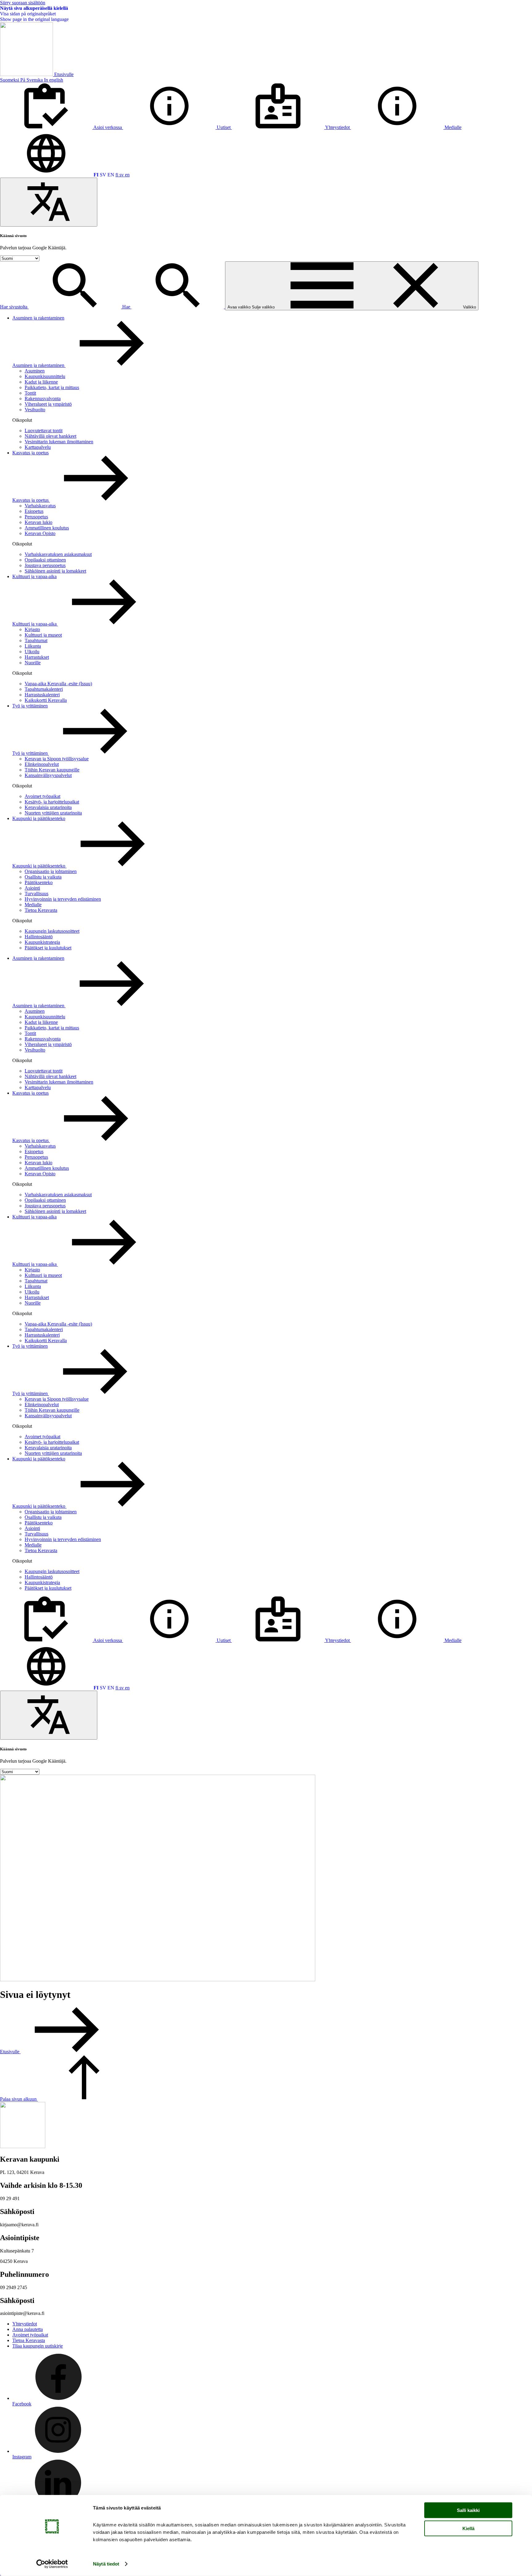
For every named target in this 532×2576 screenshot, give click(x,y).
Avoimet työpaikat (42, 796)
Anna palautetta (28, 2329)
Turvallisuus (36, 894)
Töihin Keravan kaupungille (52, 770)
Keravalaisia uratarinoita (48, 807)
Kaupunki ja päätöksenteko (39, 818)
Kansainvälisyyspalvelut (48, 775)
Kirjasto (32, 629)
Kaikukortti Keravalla (46, 700)
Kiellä (468, 2528)
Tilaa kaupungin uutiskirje (38, 2346)
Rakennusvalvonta (43, 398)
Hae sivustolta (14, 307)
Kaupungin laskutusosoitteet (52, 931)
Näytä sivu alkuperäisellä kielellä (34, 8)
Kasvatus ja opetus (30, 453)
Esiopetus (34, 511)
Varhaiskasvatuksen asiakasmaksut (58, 554)
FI (96, 175)
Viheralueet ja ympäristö (48, 404)
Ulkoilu (32, 652)
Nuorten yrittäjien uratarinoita (53, 813)
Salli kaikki (468, 2510)
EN (111, 175)
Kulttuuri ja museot (43, 635)
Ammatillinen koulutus (47, 528)
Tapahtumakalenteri (44, 689)
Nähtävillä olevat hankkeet (50, 436)
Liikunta (33, 646)
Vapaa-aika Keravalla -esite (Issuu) (58, 684)
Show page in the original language (34, 19)
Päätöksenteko (39, 882)
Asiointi (32, 888)
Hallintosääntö (39, 937)
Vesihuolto (35, 410)
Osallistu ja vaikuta (43, 877)
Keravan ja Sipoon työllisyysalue (57, 759)
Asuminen (35, 371)
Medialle (33, 905)
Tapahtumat (36, 640)
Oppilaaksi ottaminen (45, 560)
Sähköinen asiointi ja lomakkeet (55, 571)
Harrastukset (37, 657)
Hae (127, 307)
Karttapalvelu (38, 447)
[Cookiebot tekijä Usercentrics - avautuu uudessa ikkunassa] (52, 2564)
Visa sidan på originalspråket (28, 14)
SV (103, 175)
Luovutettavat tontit (44, 431)
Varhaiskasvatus (40, 506)
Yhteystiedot (25, 2324)
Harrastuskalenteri (42, 695)
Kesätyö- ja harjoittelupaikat (52, 802)
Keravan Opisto (40, 533)
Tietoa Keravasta (41, 910)
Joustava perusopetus (45, 565)
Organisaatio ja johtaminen (51, 871)
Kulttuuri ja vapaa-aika (34, 576)
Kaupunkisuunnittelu (45, 376)
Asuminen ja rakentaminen (38, 318)
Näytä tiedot (106, 2564)
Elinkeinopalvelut (42, 764)
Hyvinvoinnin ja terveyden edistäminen (63, 899)
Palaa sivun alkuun (19, 2099)
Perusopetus (36, 517)
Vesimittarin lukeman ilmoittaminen (59, 442)
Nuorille (33, 663)
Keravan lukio (38, 522)
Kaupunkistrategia (42, 942)
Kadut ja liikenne (41, 382)
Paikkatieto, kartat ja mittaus (52, 387)
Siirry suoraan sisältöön (23, 3)
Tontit (30, 393)
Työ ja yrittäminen (30, 706)
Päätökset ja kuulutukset (48, 948)
